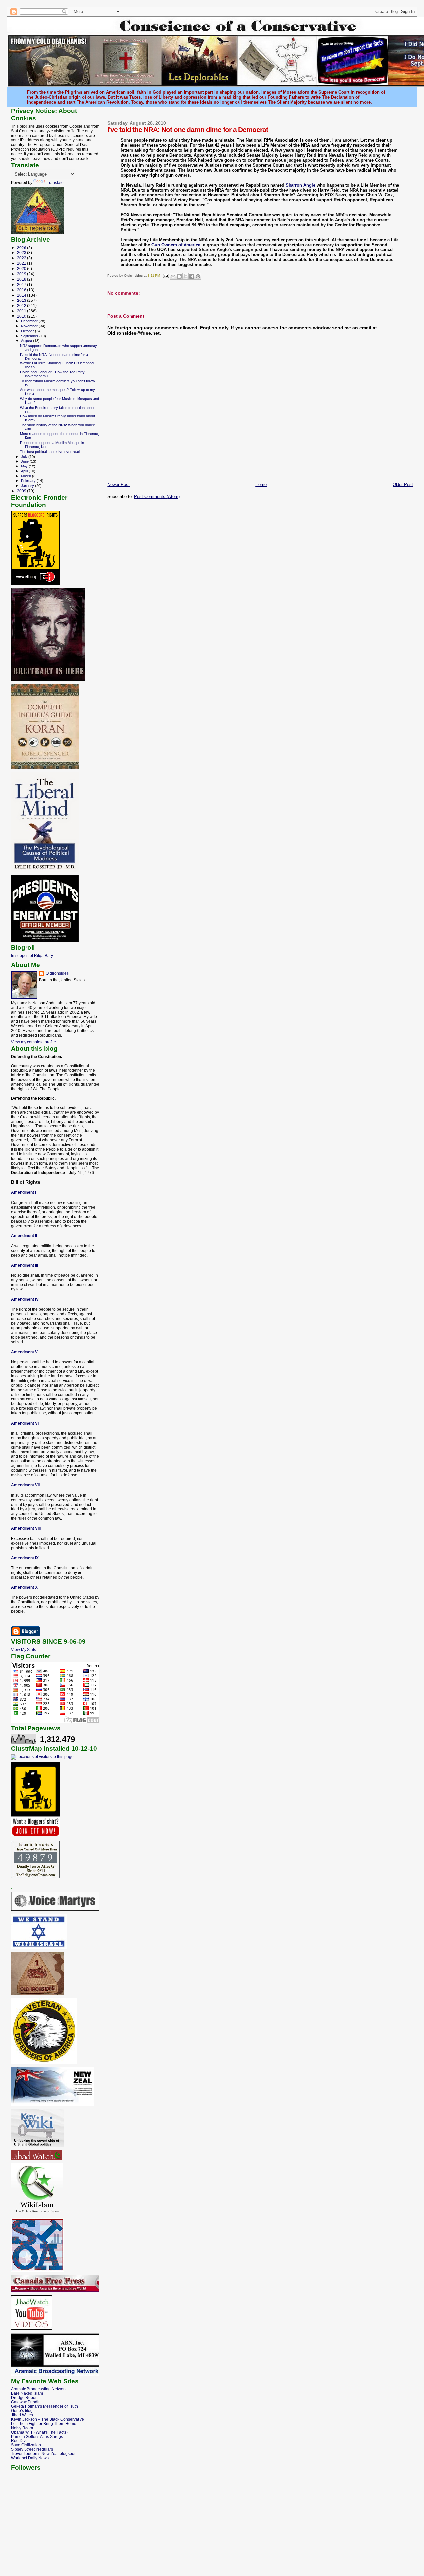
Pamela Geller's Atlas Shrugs (37, 2436)
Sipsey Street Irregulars (32, 2449)
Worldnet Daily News (30, 2458)
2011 (22, 311)
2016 (22, 290)
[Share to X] (185, 276)
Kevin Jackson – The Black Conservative (48, 2419)
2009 (22, 491)
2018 (22, 279)
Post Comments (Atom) (157, 496)
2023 (22, 253)
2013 (22, 300)
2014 (22, 295)
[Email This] (173, 276)
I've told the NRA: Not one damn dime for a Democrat (188, 129)
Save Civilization (26, 2445)
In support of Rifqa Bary (32, 955)
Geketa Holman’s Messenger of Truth (44, 2406)
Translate (55, 183)
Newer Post (118, 485)
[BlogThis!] (179, 276)
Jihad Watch (22, 2415)
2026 (22, 248)
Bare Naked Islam (27, 2393)
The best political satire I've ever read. (50, 452)
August (27, 341)
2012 (22, 306)
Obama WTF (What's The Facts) (39, 2432)
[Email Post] (165, 275)
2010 (22, 316)
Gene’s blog (22, 2411)
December (30, 321)
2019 (22, 274)
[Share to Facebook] (192, 276)
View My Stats (24, 1650)
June (25, 461)
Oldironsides (57, 973)
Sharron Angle (300, 185)
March (26, 476)
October (28, 331)
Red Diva (19, 2441)
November (30, 326)
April (25, 471)
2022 (22, 258)
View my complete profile (33, 1042)
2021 (22, 263)
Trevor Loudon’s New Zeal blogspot (43, 2454)
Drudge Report (24, 2398)
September (30, 336)
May (25, 466)
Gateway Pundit (25, 2402)
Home (261, 485)
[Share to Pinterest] (198, 276)
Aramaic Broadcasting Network (39, 2389)
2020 (22, 269)
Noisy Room (22, 2428)
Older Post (403, 485)
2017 (22, 284)
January (28, 486)
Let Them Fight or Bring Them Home (44, 2423)
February (29, 481)
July (25, 457)
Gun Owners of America (176, 245)
